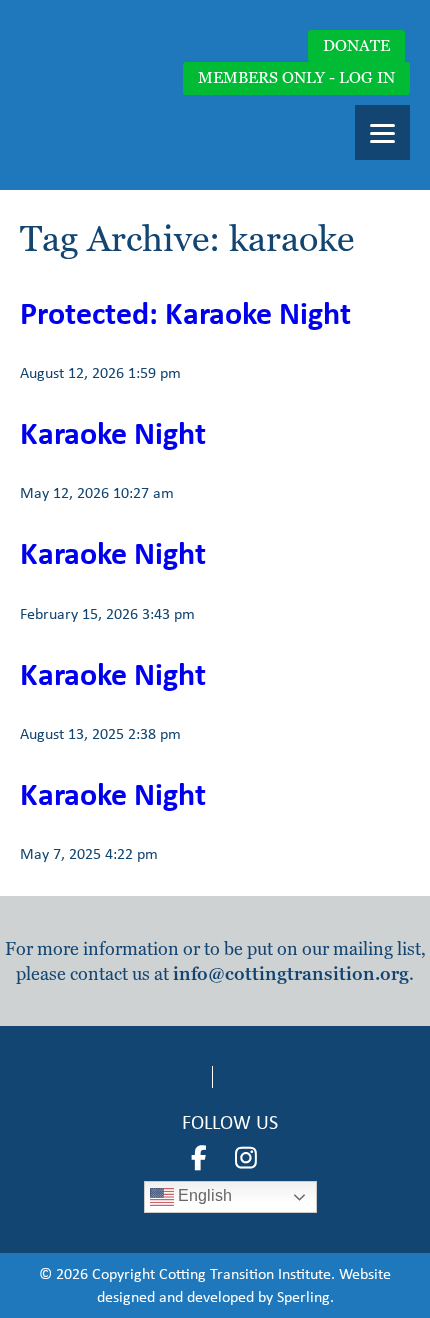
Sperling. (305, 1296)
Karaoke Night (113, 432)
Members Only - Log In (296, 77)
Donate (356, 45)
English (203, 1196)
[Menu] (382, 132)
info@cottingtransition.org (291, 973)
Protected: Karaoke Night (185, 312)
